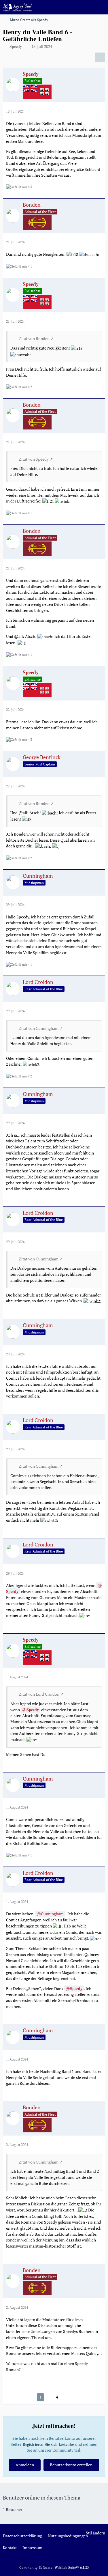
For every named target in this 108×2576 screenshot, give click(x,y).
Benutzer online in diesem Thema (42, 2497)
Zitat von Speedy (34, 459)
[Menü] (101, 7)
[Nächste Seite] (66, 2397)
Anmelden (25, 2465)
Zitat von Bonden (34, 338)
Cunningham (52, 1914)
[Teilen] (100, 57)
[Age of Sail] (17, 7)
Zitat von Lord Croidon (39, 1694)
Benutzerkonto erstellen (71, 2465)
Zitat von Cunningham (39, 1028)
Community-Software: (54, 2567)
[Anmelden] (86, 7)
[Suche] (72, 7)
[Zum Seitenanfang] (99, 2568)
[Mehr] (98, 111)
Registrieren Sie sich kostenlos (48, 2444)
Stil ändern (95, 2533)
